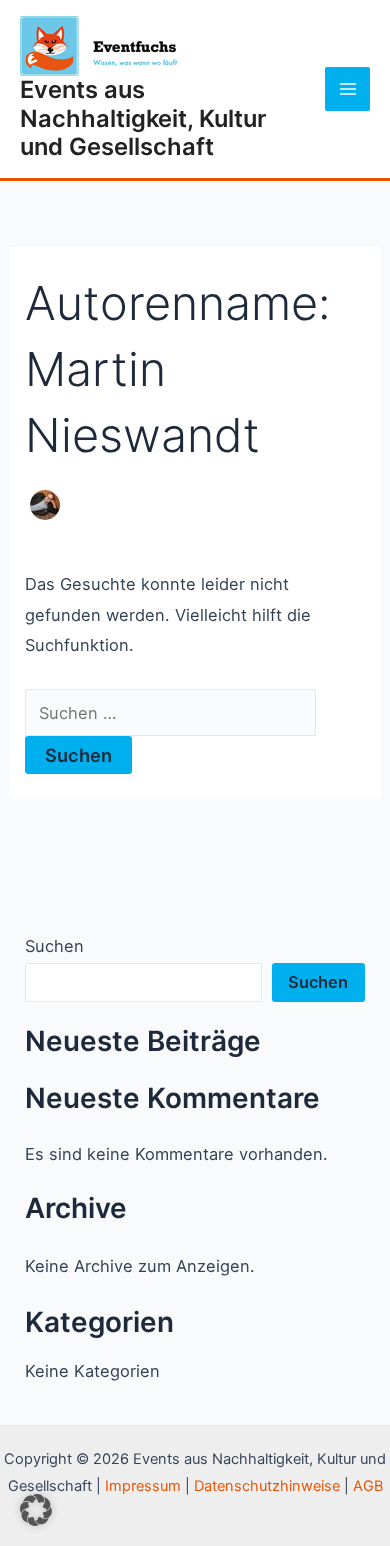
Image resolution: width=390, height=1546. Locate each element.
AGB (368, 1486)
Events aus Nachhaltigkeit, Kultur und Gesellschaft (143, 118)
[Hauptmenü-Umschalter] (347, 89)
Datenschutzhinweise (267, 1486)
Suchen (54, 946)
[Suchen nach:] (170, 713)
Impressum (143, 1486)
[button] (36, 1510)
